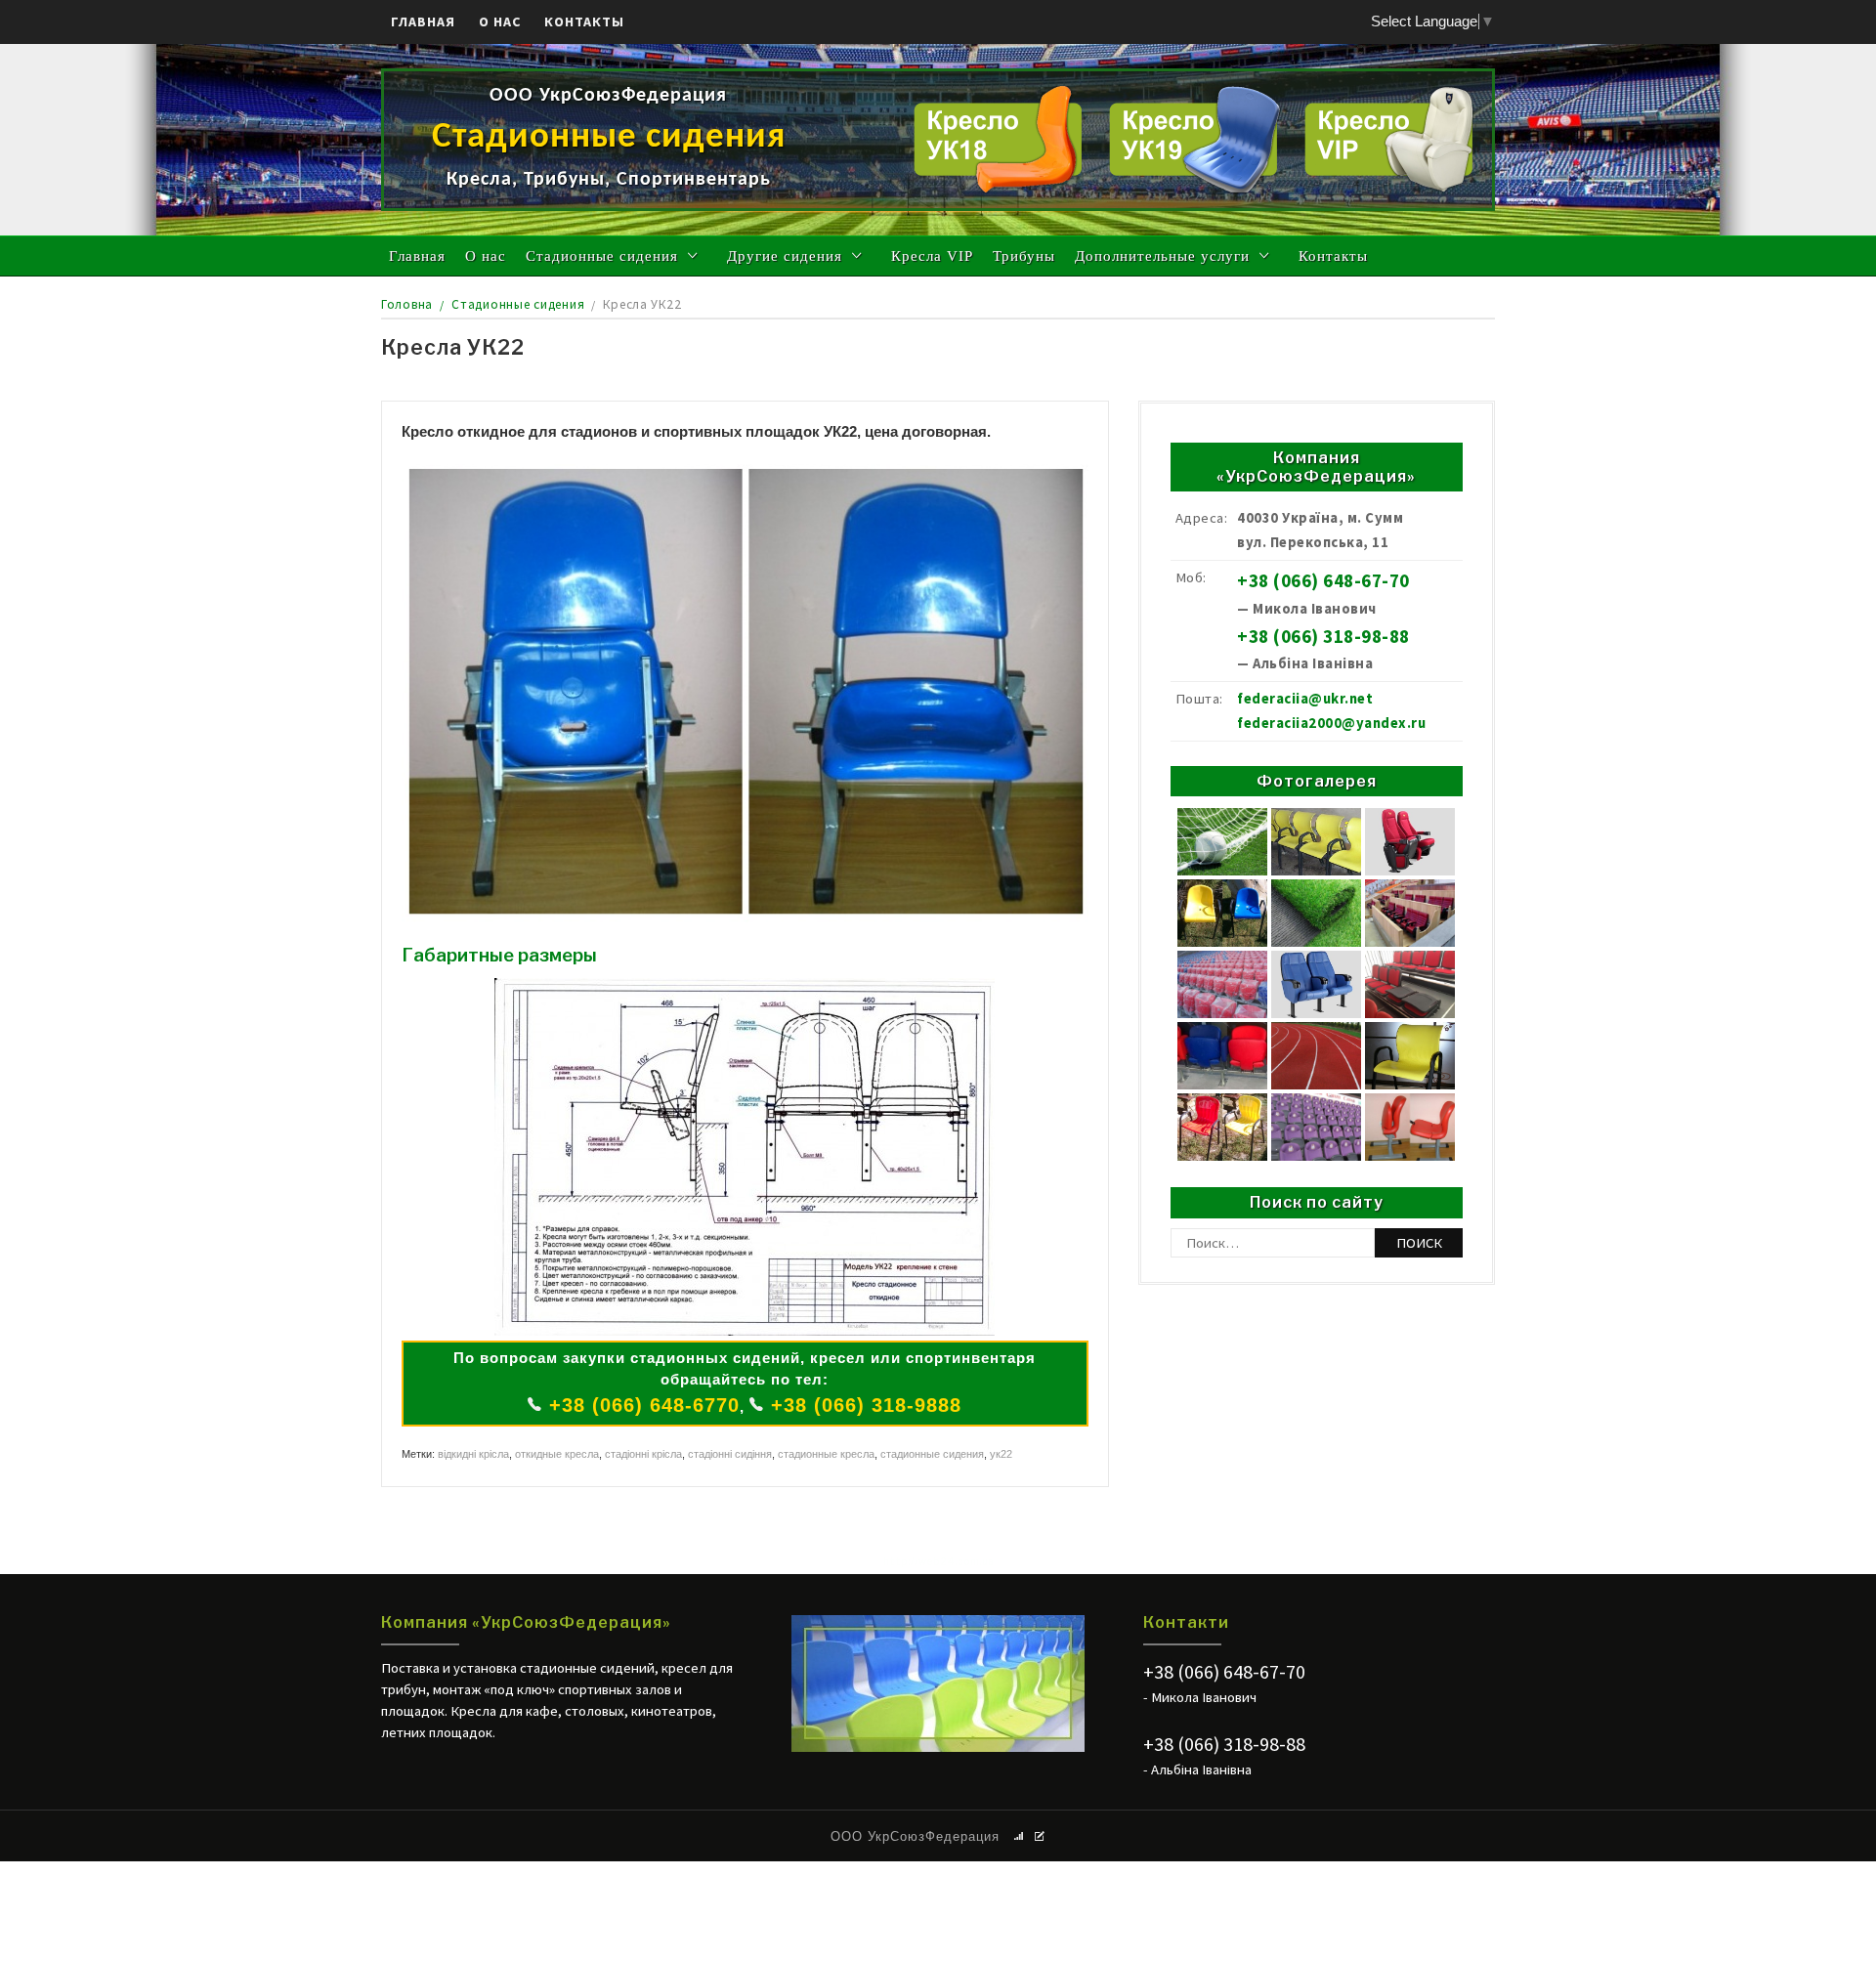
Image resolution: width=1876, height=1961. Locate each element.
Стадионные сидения (602, 256)
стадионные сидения (932, 1454)
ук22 (1001, 1454)
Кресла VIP (932, 256)
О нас (500, 21)
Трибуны (1024, 256)
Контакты (584, 21)
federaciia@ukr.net (1305, 699)
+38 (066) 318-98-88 (1323, 637)
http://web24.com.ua (938, 1561)
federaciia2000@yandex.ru (1331, 723)
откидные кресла (557, 1454)
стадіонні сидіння (730, 1454)
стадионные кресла (826, 1454)
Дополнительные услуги (1162, 256)
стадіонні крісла (643, 1454)
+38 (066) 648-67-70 (1323, 581)
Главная (423, 21)
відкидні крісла (473, 1454)
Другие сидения (785, 256)
